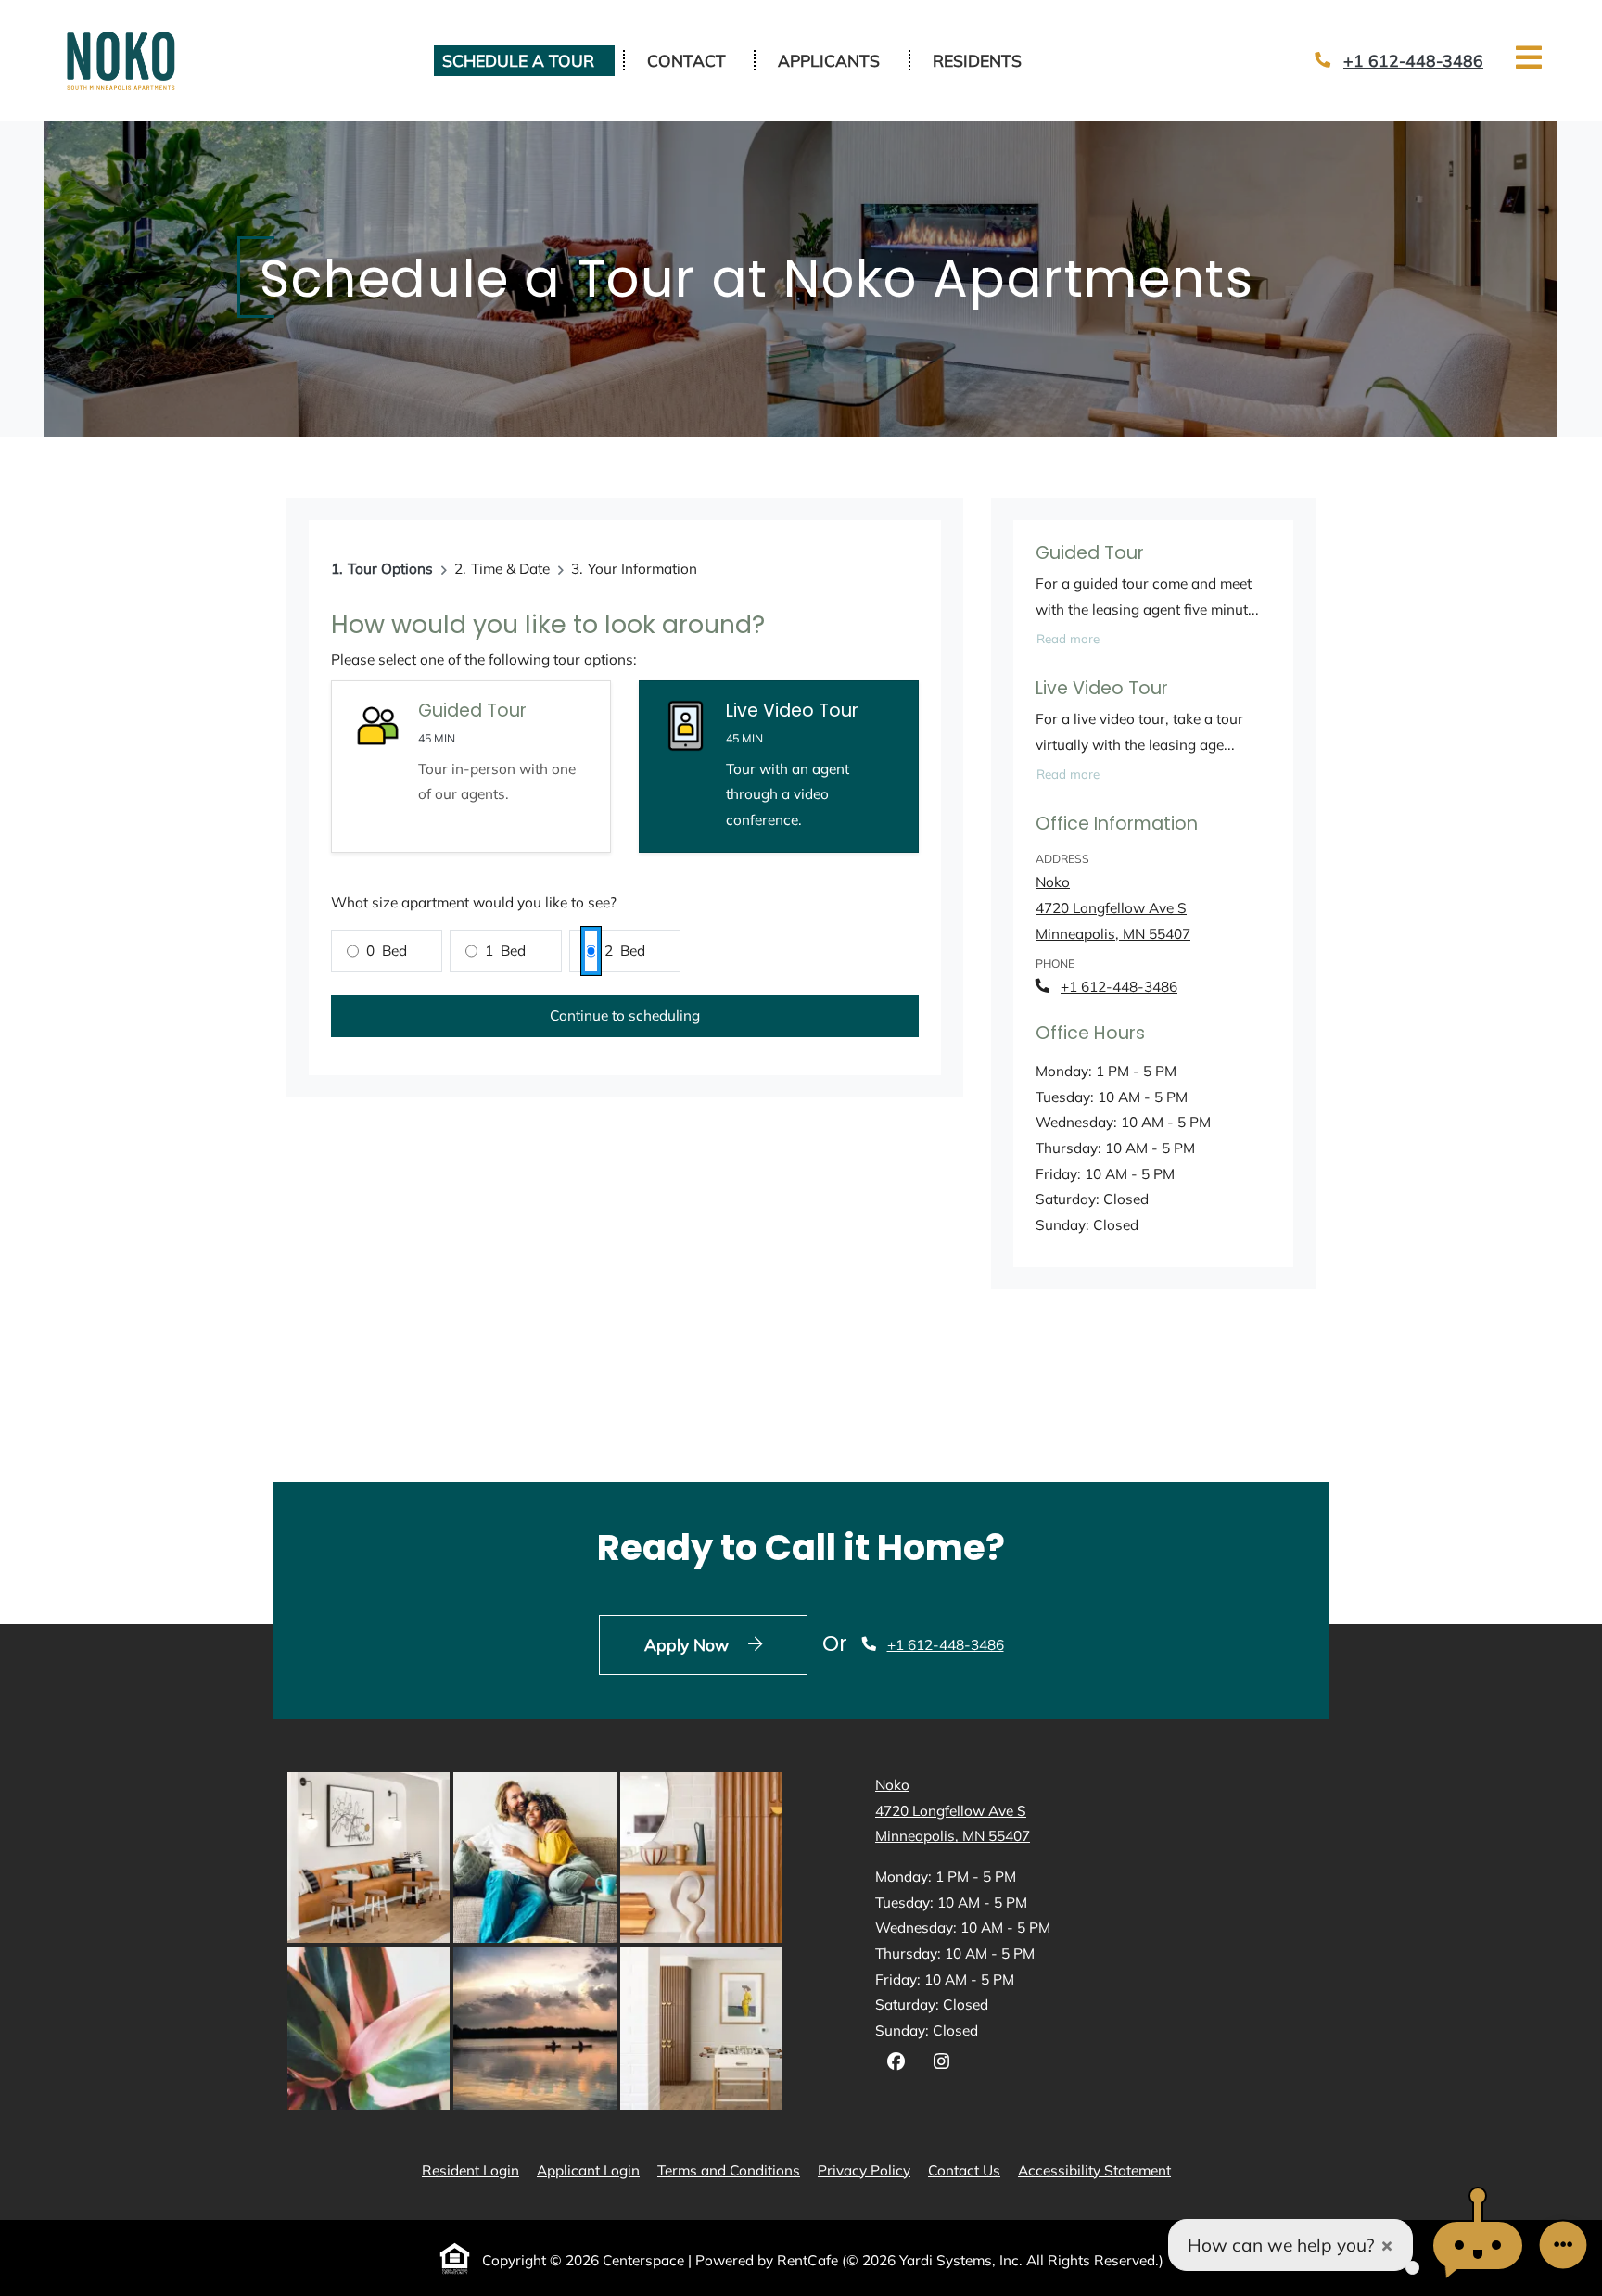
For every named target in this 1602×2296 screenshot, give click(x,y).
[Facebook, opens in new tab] (896, 2064)
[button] (1478, 2245)
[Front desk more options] (1563, 2245)
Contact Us (964, 2170)
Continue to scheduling (625, 1015)
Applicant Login (588, 2170)
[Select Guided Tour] (471, 767)
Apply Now (726, 1644)
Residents (987, 60)
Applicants (839, 60)
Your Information (642, 569)
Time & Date (510, 569)
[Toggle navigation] (1529, 57)
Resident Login (470, 2170)
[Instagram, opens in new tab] (941, 2064)
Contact (687, 60)
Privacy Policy (864, 2170)
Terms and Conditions (729, 2170)
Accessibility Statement (1094, 2170)
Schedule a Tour (518, 60)
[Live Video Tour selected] (779, 767)
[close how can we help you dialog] (1387, 2245)
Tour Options (390, 569)
